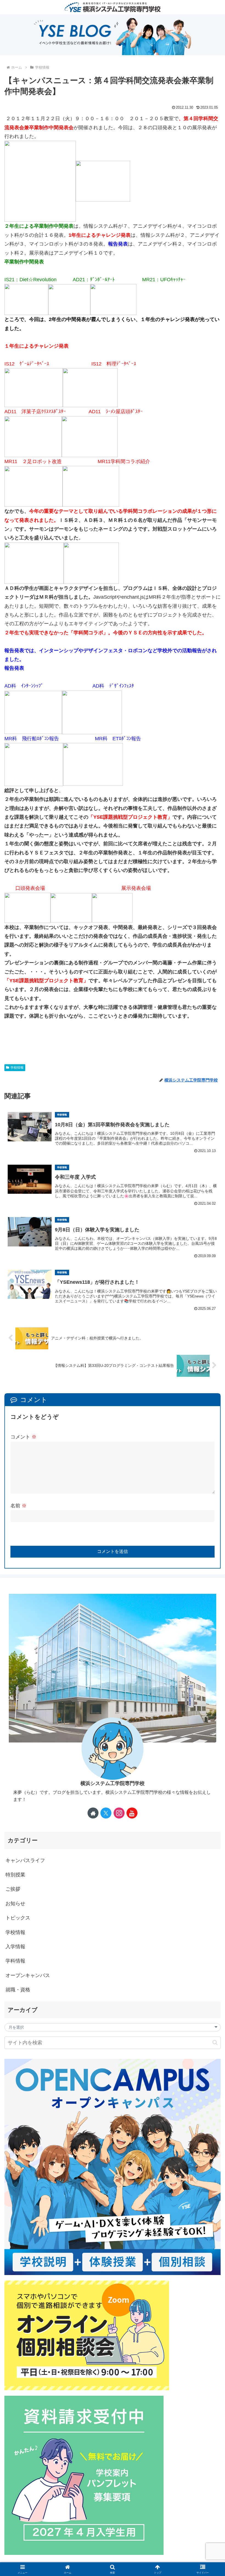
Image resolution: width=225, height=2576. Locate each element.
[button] (215, 2042)
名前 (19, 1506)
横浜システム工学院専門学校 (113, 1783)
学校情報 (17, 1068)
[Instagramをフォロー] (119, 1813)
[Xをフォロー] (106, 1813)
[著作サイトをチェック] (93, 1813)
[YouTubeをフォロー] (132, 1813)
